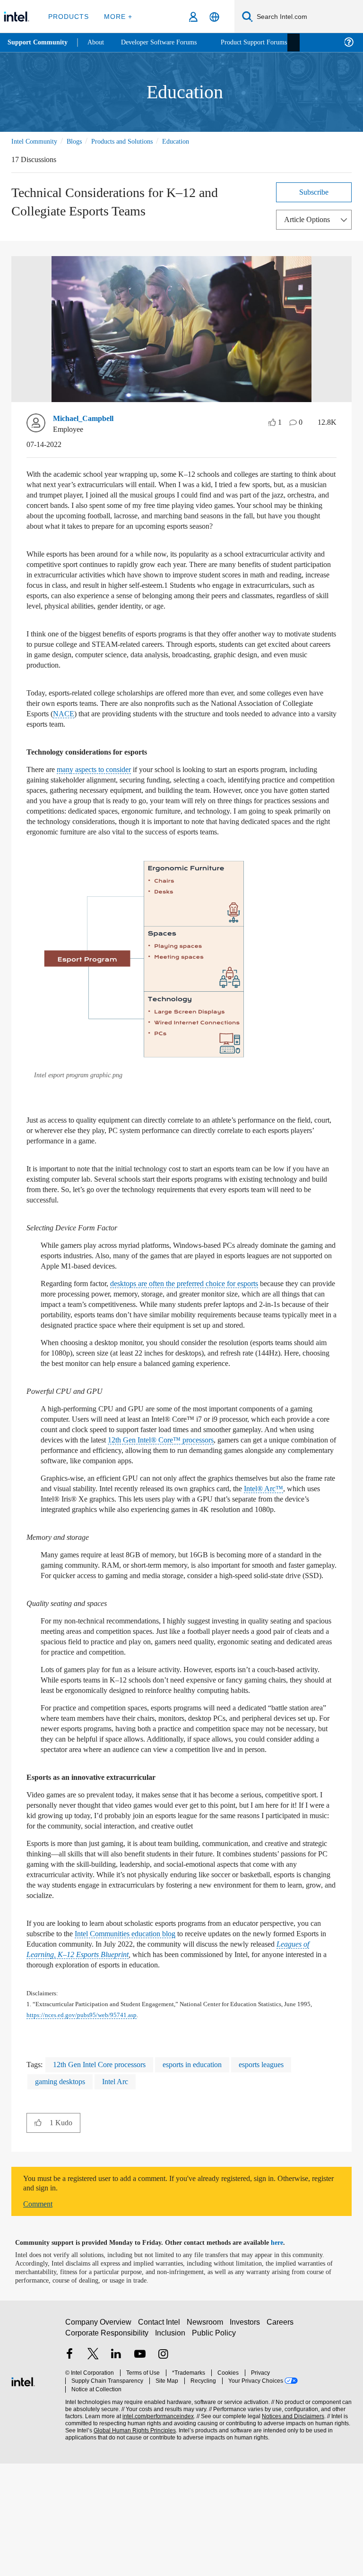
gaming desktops (64, 2194)
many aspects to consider (105, 790)
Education (192, 141)
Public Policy (214, 2450)
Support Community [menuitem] (39, 43)
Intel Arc (124, 2194)
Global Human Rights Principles (132, 2539)
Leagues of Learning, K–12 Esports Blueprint (167, 2058)
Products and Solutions (133, 141)
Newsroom (207, 2439)
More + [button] (116, 16)
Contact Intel (160, 2439)
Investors (247, 2439)
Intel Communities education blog (169, 2037)
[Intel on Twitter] (93, 2472)
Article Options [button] (310, 219)
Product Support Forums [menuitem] (267, 42)
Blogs (79, 141)
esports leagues (290, 2177)
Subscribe (314, 192)
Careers (282, 2439)
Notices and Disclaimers (291, 2525)
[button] (145, 991)
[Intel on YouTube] (140, 2472)
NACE (150, 734)
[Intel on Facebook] (69, 2472)
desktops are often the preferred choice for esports (206, 1314)
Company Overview (99, 2439)
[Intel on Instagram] (163, 2472)
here (285, 2355)
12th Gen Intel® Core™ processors (268, 1491)
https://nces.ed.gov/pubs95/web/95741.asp (107, 2128)
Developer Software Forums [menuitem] (166, 42)
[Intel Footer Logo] (23, 2493)
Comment (40, 2316)
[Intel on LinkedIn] (116, 2472)
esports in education (212, 2177)
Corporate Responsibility (107, 2450)
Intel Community (36, 141)
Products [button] (68, 16)
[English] (214, 17)
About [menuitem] (98, 42)
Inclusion (171, 2450)
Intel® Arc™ (59, 1550)
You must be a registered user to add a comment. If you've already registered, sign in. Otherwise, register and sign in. (167, 2296)
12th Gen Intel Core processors (107, 2177)
